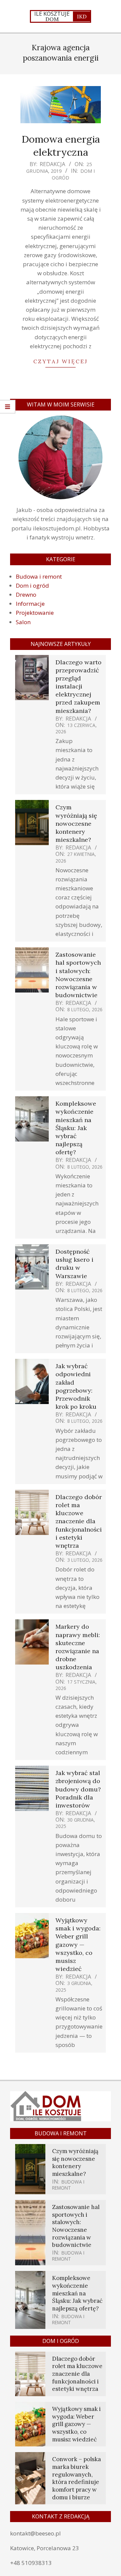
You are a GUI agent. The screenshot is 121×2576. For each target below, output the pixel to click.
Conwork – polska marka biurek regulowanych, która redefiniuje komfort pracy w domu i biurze (76, 2478)
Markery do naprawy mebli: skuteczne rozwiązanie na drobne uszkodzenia (78, 1647)
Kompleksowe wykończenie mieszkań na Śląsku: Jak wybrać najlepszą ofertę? (76, 1128)
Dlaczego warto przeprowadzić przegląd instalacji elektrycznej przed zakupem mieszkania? (78, 686)
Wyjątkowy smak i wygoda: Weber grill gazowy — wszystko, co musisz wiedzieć (78, 1944)
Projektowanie (35, 613)
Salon (23, 622)
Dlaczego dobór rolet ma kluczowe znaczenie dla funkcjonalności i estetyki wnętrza (79, 1521)
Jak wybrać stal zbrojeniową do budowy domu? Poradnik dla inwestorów (78, 1789)
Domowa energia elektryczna (61, 145)
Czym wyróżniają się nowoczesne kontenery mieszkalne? (76, 823)
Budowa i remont (39, 576)
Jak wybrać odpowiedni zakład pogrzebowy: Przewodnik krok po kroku (76, 1386)
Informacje (30, 604)
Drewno (26, 595)
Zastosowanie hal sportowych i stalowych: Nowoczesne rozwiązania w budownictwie (78, 975)
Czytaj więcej (61, 361)
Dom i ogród (32, 585)
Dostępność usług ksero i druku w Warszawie (74, 1264)
